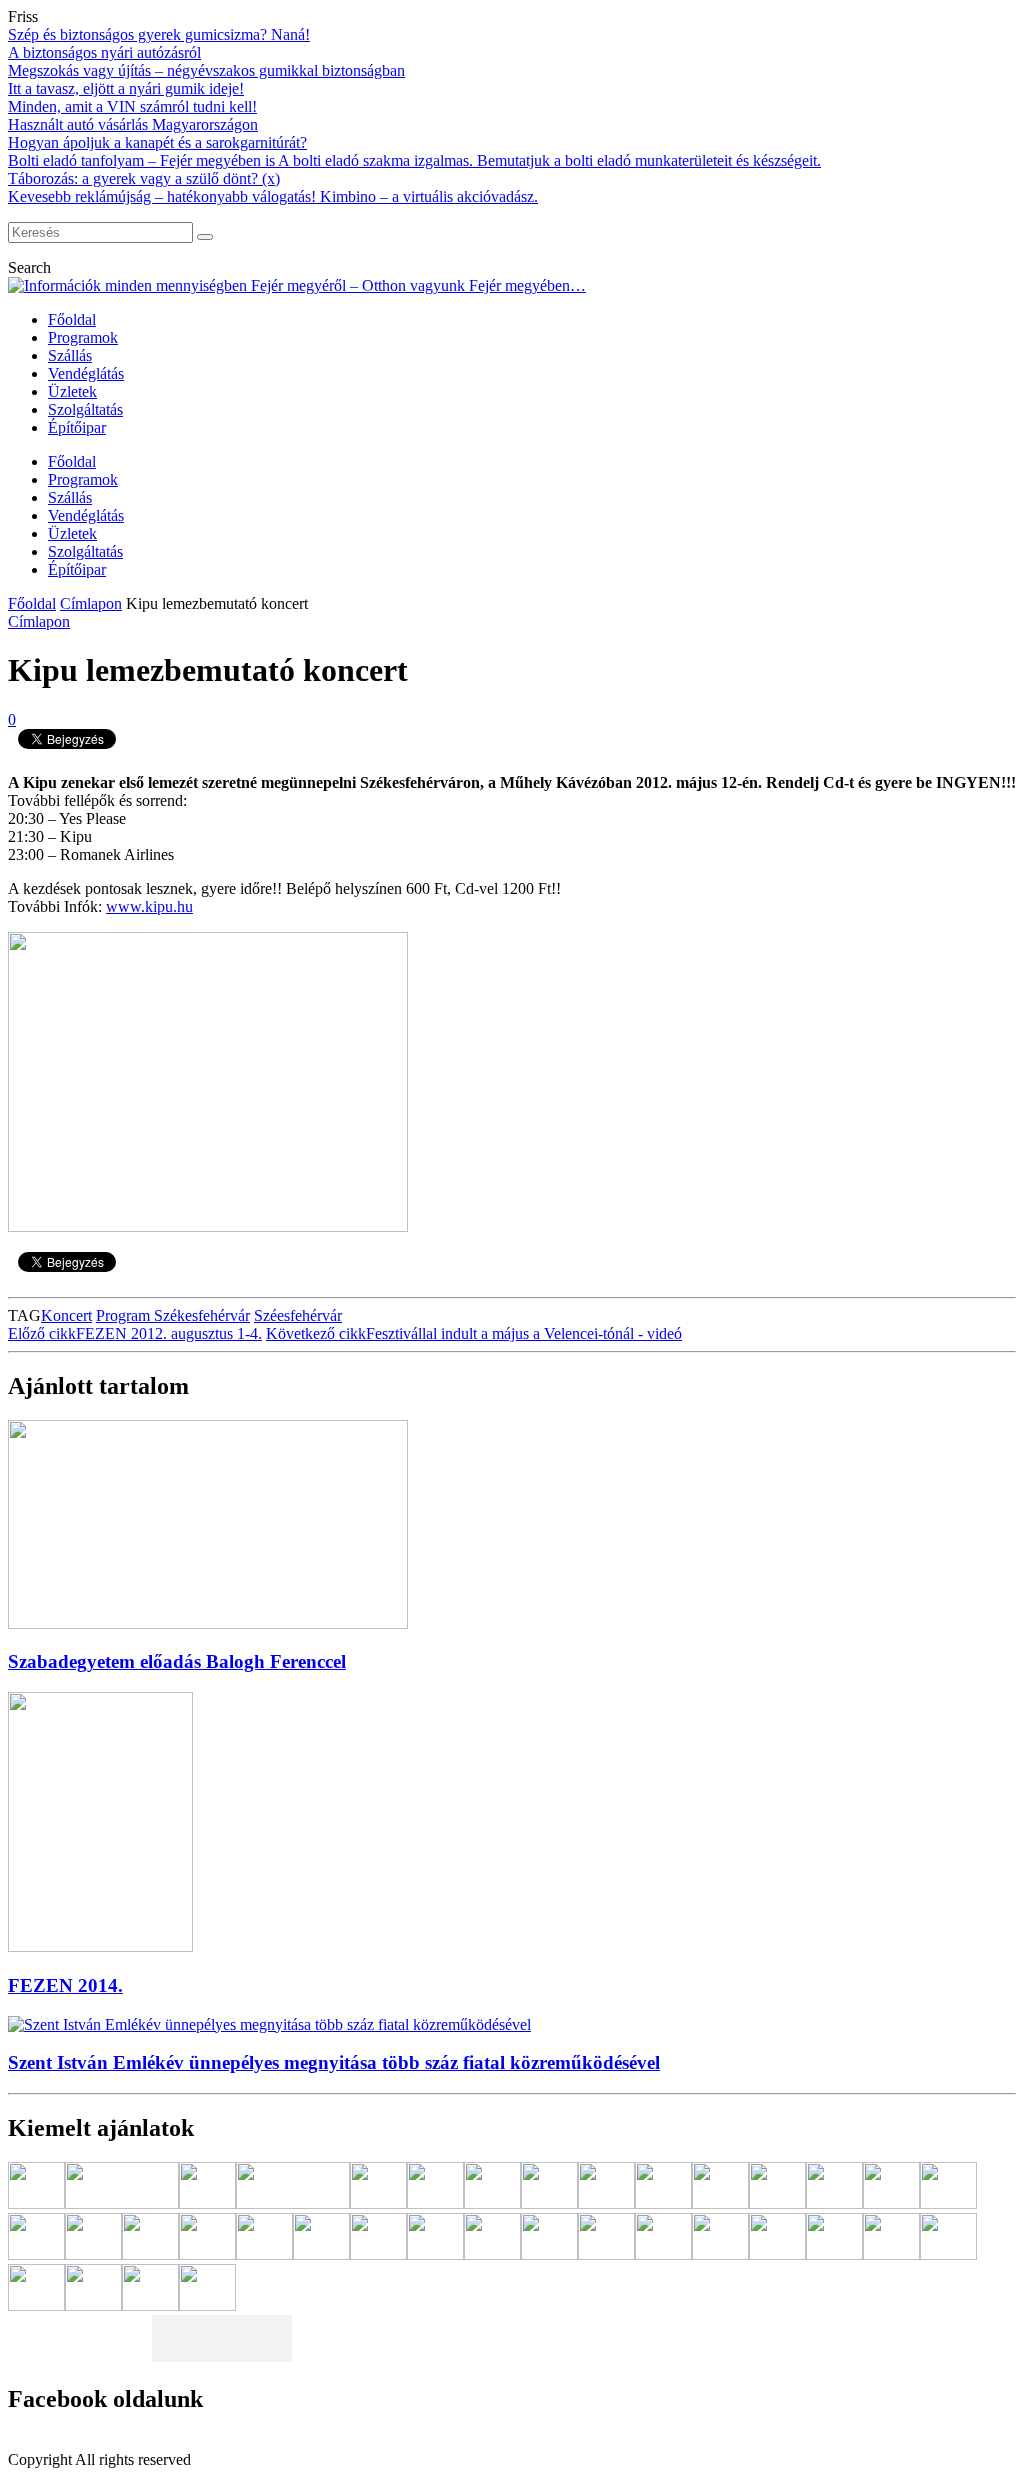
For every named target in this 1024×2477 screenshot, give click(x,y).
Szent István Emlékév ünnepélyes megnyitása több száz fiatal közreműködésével (334, 2062)
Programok (83, 337)
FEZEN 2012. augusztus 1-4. (135, 1333)
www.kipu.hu (149, 906)
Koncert (66, 1315)
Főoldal (72, 319)
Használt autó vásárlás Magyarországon (133, 124)
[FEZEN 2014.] (100, 1946)
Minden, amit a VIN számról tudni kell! (132, 106)
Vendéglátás (86, 373)
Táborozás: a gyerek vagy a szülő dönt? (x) (144, 178)
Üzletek (72, 391)
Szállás (70, 355)
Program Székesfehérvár (173, 1315)
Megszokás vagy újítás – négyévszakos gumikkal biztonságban (206, 70)
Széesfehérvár (298, 1315)
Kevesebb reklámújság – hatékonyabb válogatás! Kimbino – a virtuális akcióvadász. (273, 196)
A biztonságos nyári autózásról (104, 52)
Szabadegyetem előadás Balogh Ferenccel (177, 1661)
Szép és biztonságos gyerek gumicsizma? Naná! (159, 34)
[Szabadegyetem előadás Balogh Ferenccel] (208, 1623)
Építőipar (77, 427)
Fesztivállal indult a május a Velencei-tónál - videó (474, 1333)
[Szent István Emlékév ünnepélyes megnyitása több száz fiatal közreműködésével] (269, 2024)
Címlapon (91, 603)
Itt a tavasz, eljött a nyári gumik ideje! (126, 88)
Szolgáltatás (85, 409)
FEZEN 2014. (65, 1985)
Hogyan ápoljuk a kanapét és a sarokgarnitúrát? (157, 142)
